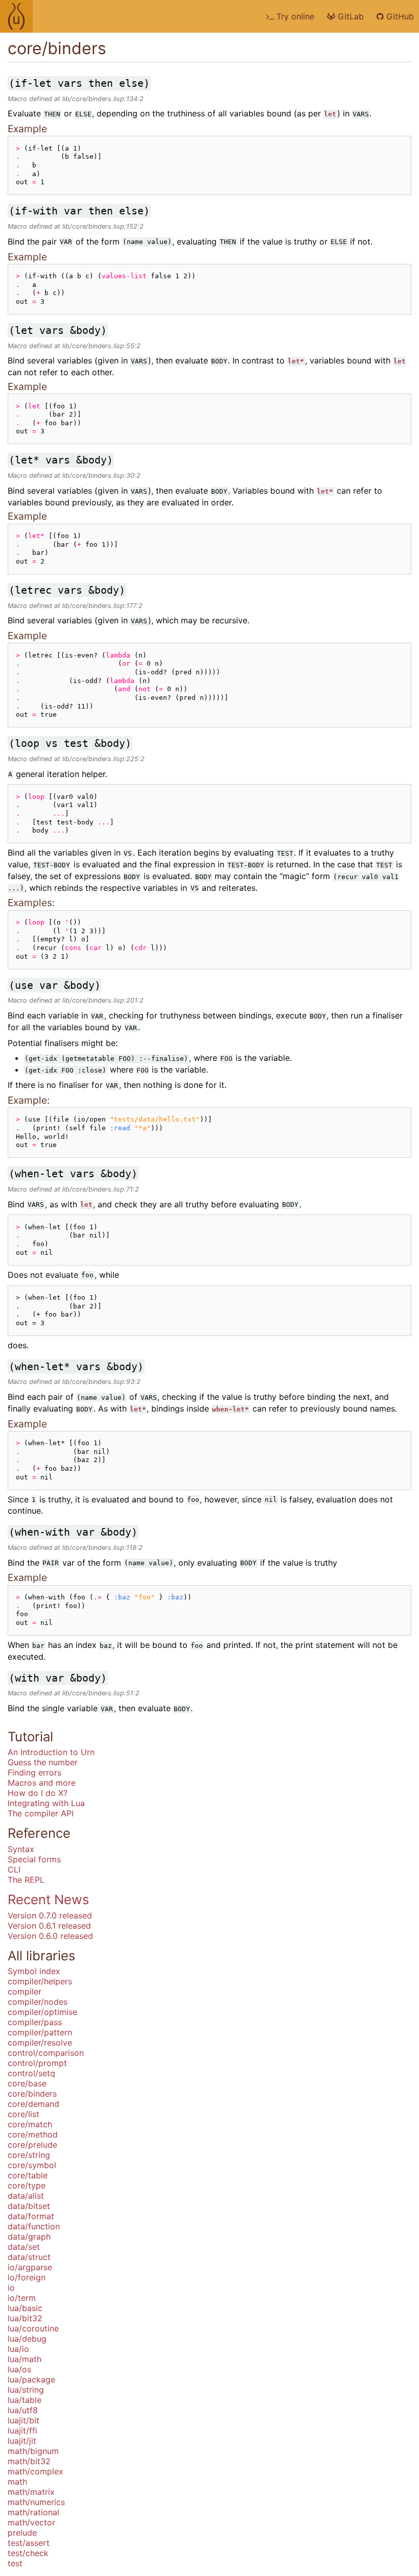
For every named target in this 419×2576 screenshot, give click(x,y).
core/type (27, 2185)
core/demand (33, 2104)
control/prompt (37, 2063)
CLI (14, 1869)
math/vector (31, 2522)
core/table (28, 2175)
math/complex (36, 2471)
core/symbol (32, 2165)
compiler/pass (35, 2022)
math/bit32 (29, 2461)
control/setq (31, 2073)
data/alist (26, 2196)
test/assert (29, 2543)
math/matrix (31, 2492)
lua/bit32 (25, 2318)
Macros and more (42, 1783)
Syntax (21, 1849)
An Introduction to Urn (51, 1752)
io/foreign (27, 2277)
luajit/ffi (22, 2431)
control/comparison (46, 2053)
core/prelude (32, 2145)
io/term (22, 2298)
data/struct (29, 2257)
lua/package (31, 2379)
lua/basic (25, 2308)
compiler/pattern (40, 2032)
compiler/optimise (42, 2012)
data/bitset (29, 2206)
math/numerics (36, 2502)
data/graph (29, 2237)
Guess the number (43, 1762)
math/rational (33, 2512)
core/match (30, 2124)
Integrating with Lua (46, 1803)
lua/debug (27, 2339)
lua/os (19, 2369)
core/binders (32, 2094)
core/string (29, 2155)
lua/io (18, 2349)
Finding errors (34, 1772)
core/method (33, 2134)
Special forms (34, 1859)
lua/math (25, 2359)
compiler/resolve (40, 2043)
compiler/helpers (40, 1981)
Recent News (48, 1899)
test (15, 2563)
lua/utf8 (23, 2410)
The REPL (26, 1880)
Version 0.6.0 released (50, 1936)
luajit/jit (22, 2441)
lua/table (25, 2400)
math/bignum (33, 2451)
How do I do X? (38, 1793)
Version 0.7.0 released (50, 1915)
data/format (31, 2216)
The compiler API (41, 1813)
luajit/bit (24, 2420)
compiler (25, 1991)
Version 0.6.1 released (49, 1926)
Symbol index (34, 1971)
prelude (22, 2533)
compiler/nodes (38, 2002)
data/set (24, 2247)
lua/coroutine (33, 2328)
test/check (28, 2553)
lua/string (26, 2390)
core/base (27, 2083)
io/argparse (30, 2267)
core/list (24, 2114)
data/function (34, 2226)
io (11, 2288)
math (17, 2482)
